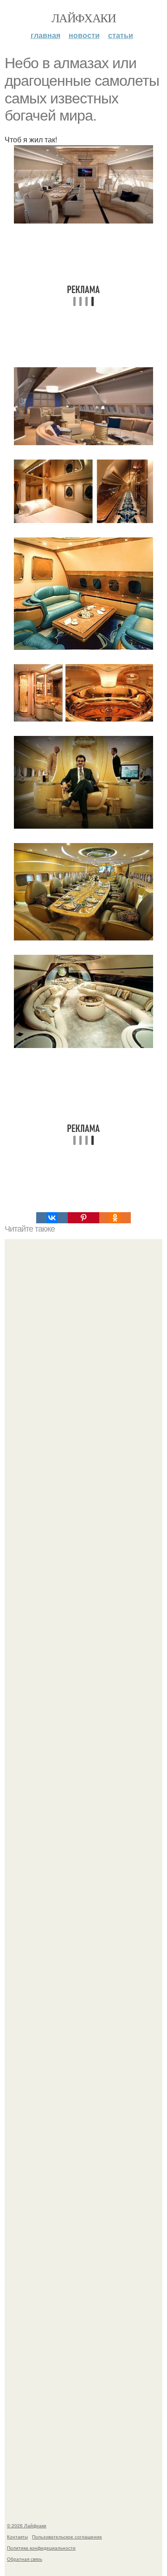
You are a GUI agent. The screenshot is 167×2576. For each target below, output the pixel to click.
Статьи (121, 35)
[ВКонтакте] (52, 1218)
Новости (84, 35)
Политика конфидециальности (41, 2548)
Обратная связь (25, 2559)
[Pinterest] (83, 1218)
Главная (45, 35)
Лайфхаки (83, 18)
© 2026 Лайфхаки (27, 2525)
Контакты (17, 2537)
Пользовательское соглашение (67, 2537)
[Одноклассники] (115, 1218)
